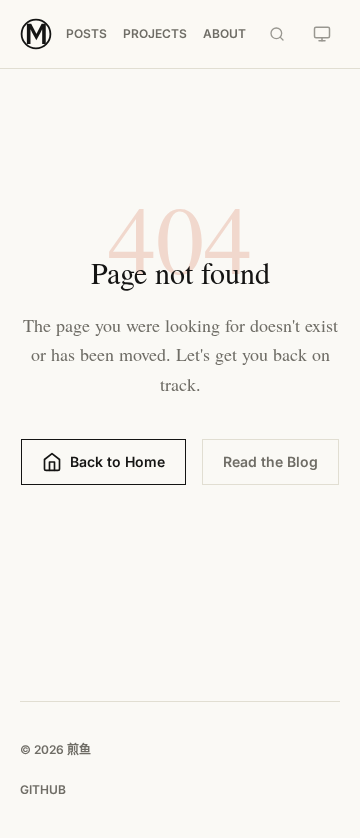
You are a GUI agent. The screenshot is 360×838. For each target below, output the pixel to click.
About (224, 33)
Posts (86, 33)
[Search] (277, 34)
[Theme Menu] (322, 34)
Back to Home (117, 461)
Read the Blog (270, 461)
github (43, 789)
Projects (155, 33)
